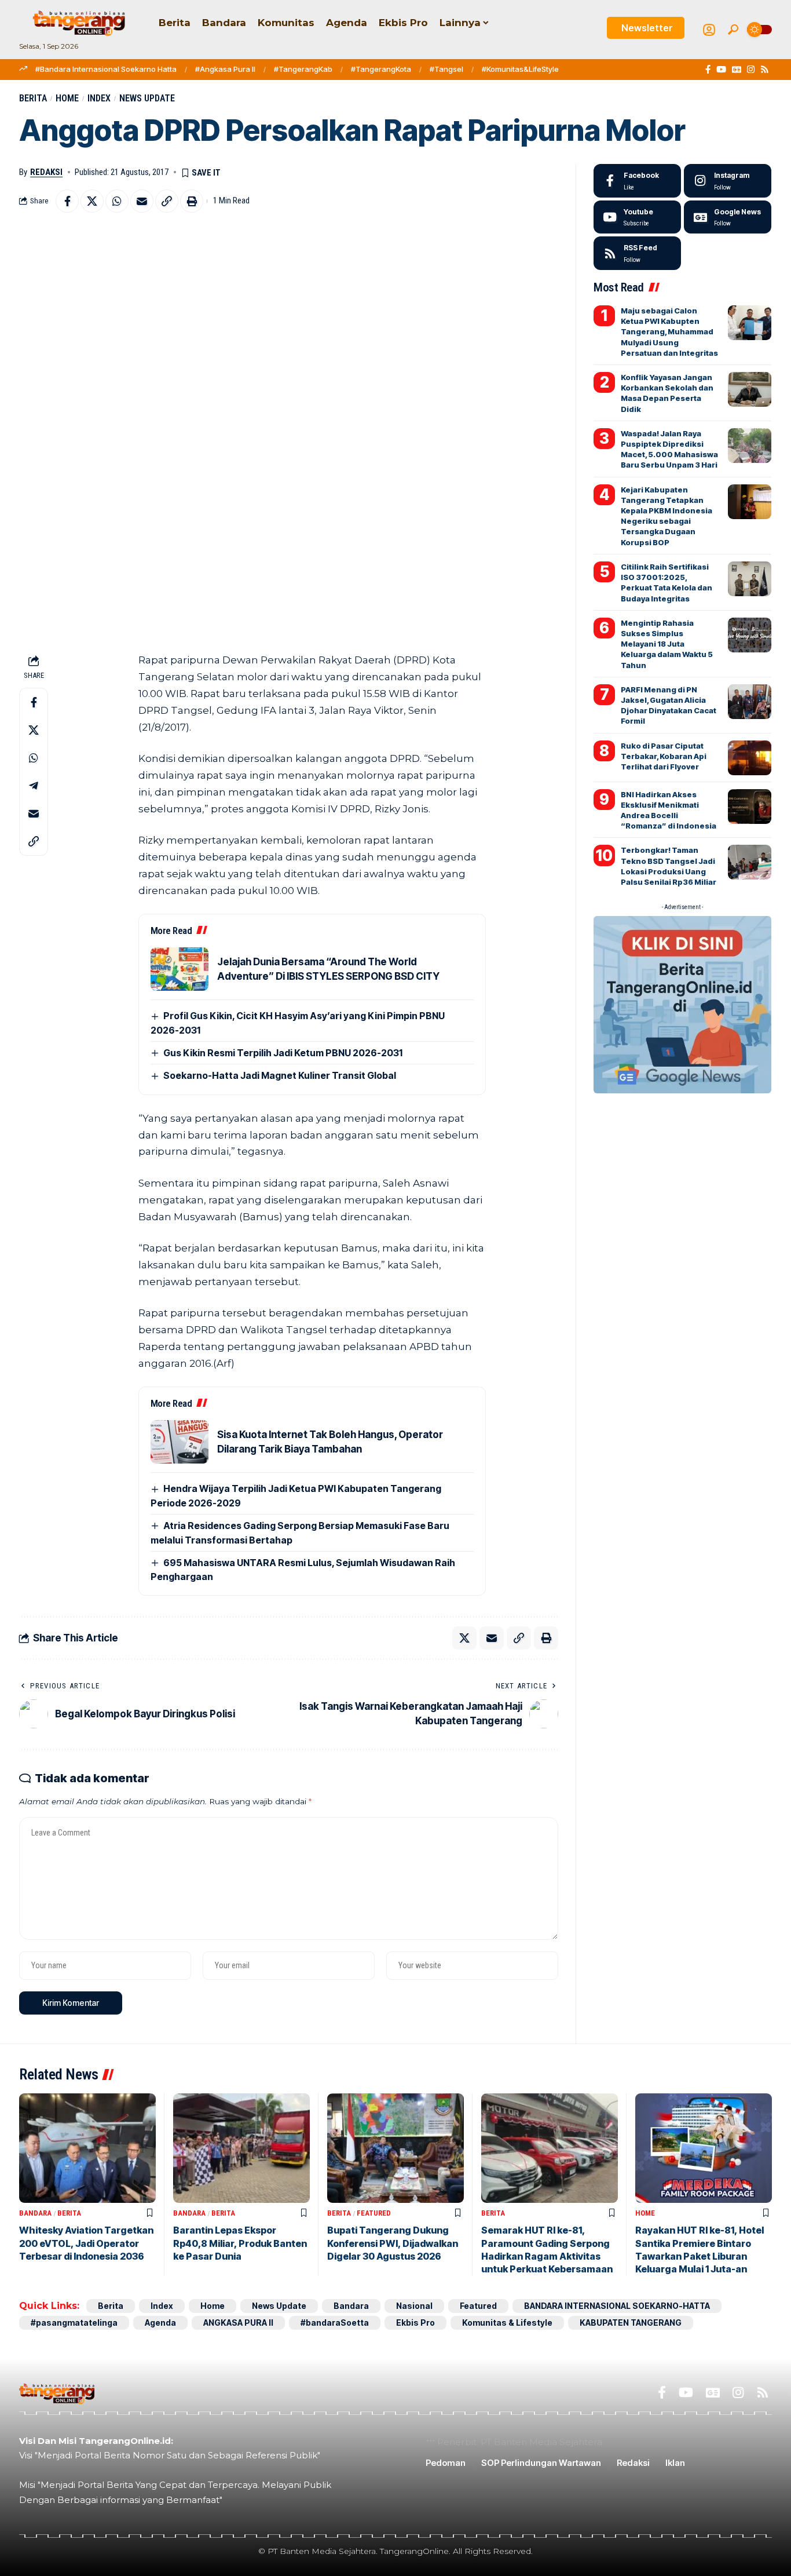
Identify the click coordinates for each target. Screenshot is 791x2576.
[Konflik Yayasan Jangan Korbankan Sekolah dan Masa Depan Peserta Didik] (750, 389)
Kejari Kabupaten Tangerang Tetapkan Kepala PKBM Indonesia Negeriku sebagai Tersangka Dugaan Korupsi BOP (667, 516)
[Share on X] (92, 201)
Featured (374, 2213)
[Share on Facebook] (67, 201)
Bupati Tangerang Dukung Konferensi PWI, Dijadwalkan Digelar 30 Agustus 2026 (393, 2243)
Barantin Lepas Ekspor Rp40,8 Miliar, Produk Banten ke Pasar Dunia (240, 2243)
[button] (733, 30)
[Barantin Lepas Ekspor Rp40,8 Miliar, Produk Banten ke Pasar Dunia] (241, 2148)
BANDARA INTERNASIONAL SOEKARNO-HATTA (617, 2306)
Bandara (35, 2213)
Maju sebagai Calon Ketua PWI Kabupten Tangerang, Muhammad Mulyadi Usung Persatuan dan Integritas (669, 332)
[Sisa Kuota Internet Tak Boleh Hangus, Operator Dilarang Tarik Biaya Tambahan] (180, 1442)
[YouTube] (721, 70)
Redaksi (46, 172)
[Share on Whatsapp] (117, 201)
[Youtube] (637, 217)
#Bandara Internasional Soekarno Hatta (106, 69)
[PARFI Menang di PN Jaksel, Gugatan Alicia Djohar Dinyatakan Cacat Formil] (750, 702)
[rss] (637, 253)
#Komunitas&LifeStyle (520, 69)
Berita (33, 98)
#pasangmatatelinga (74, 2323)
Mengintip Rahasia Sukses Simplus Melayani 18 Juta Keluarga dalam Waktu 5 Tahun (667, 644)
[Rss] (765, 70)
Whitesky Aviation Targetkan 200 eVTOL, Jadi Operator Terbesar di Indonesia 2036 (86, 2243)
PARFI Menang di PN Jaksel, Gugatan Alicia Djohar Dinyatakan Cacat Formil (669, 705)
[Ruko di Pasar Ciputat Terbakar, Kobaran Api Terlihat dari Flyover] (750, 758)
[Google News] (737, 70)
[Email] (142, 201)
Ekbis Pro (415, 2323)
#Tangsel (446, 69)
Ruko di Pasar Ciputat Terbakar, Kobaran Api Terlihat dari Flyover (664, 756)
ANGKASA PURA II (238, 2323)
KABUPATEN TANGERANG (631, 2323)
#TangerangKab (303, 69)
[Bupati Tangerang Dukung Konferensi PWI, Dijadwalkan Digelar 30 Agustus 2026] (395, 2148)
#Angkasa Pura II (225, 69)
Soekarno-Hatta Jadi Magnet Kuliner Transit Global (280, 1075)
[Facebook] (708, 70)
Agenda (160, 2323)
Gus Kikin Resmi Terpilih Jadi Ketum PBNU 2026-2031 (283, 1053)
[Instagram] (751, 70)
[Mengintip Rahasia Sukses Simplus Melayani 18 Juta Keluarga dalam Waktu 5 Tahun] (750, 635)
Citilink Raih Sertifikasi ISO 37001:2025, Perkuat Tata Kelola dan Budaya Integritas (667, 583)
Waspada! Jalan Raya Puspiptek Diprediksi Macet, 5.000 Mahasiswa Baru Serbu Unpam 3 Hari (669, 449)
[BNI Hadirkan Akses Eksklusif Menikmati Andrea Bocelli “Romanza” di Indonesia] (750, 807)
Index (99, 98)
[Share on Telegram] (34, 786)
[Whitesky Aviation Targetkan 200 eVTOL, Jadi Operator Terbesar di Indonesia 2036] (87, 2148)
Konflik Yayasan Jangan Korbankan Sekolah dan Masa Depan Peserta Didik (667, 393)
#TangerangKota (381, 69)
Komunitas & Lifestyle (507, 2323)
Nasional (414, 2306)
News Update (147, 98)
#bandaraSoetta (335, 2323)
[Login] (709, 30)
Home (67, 98)
